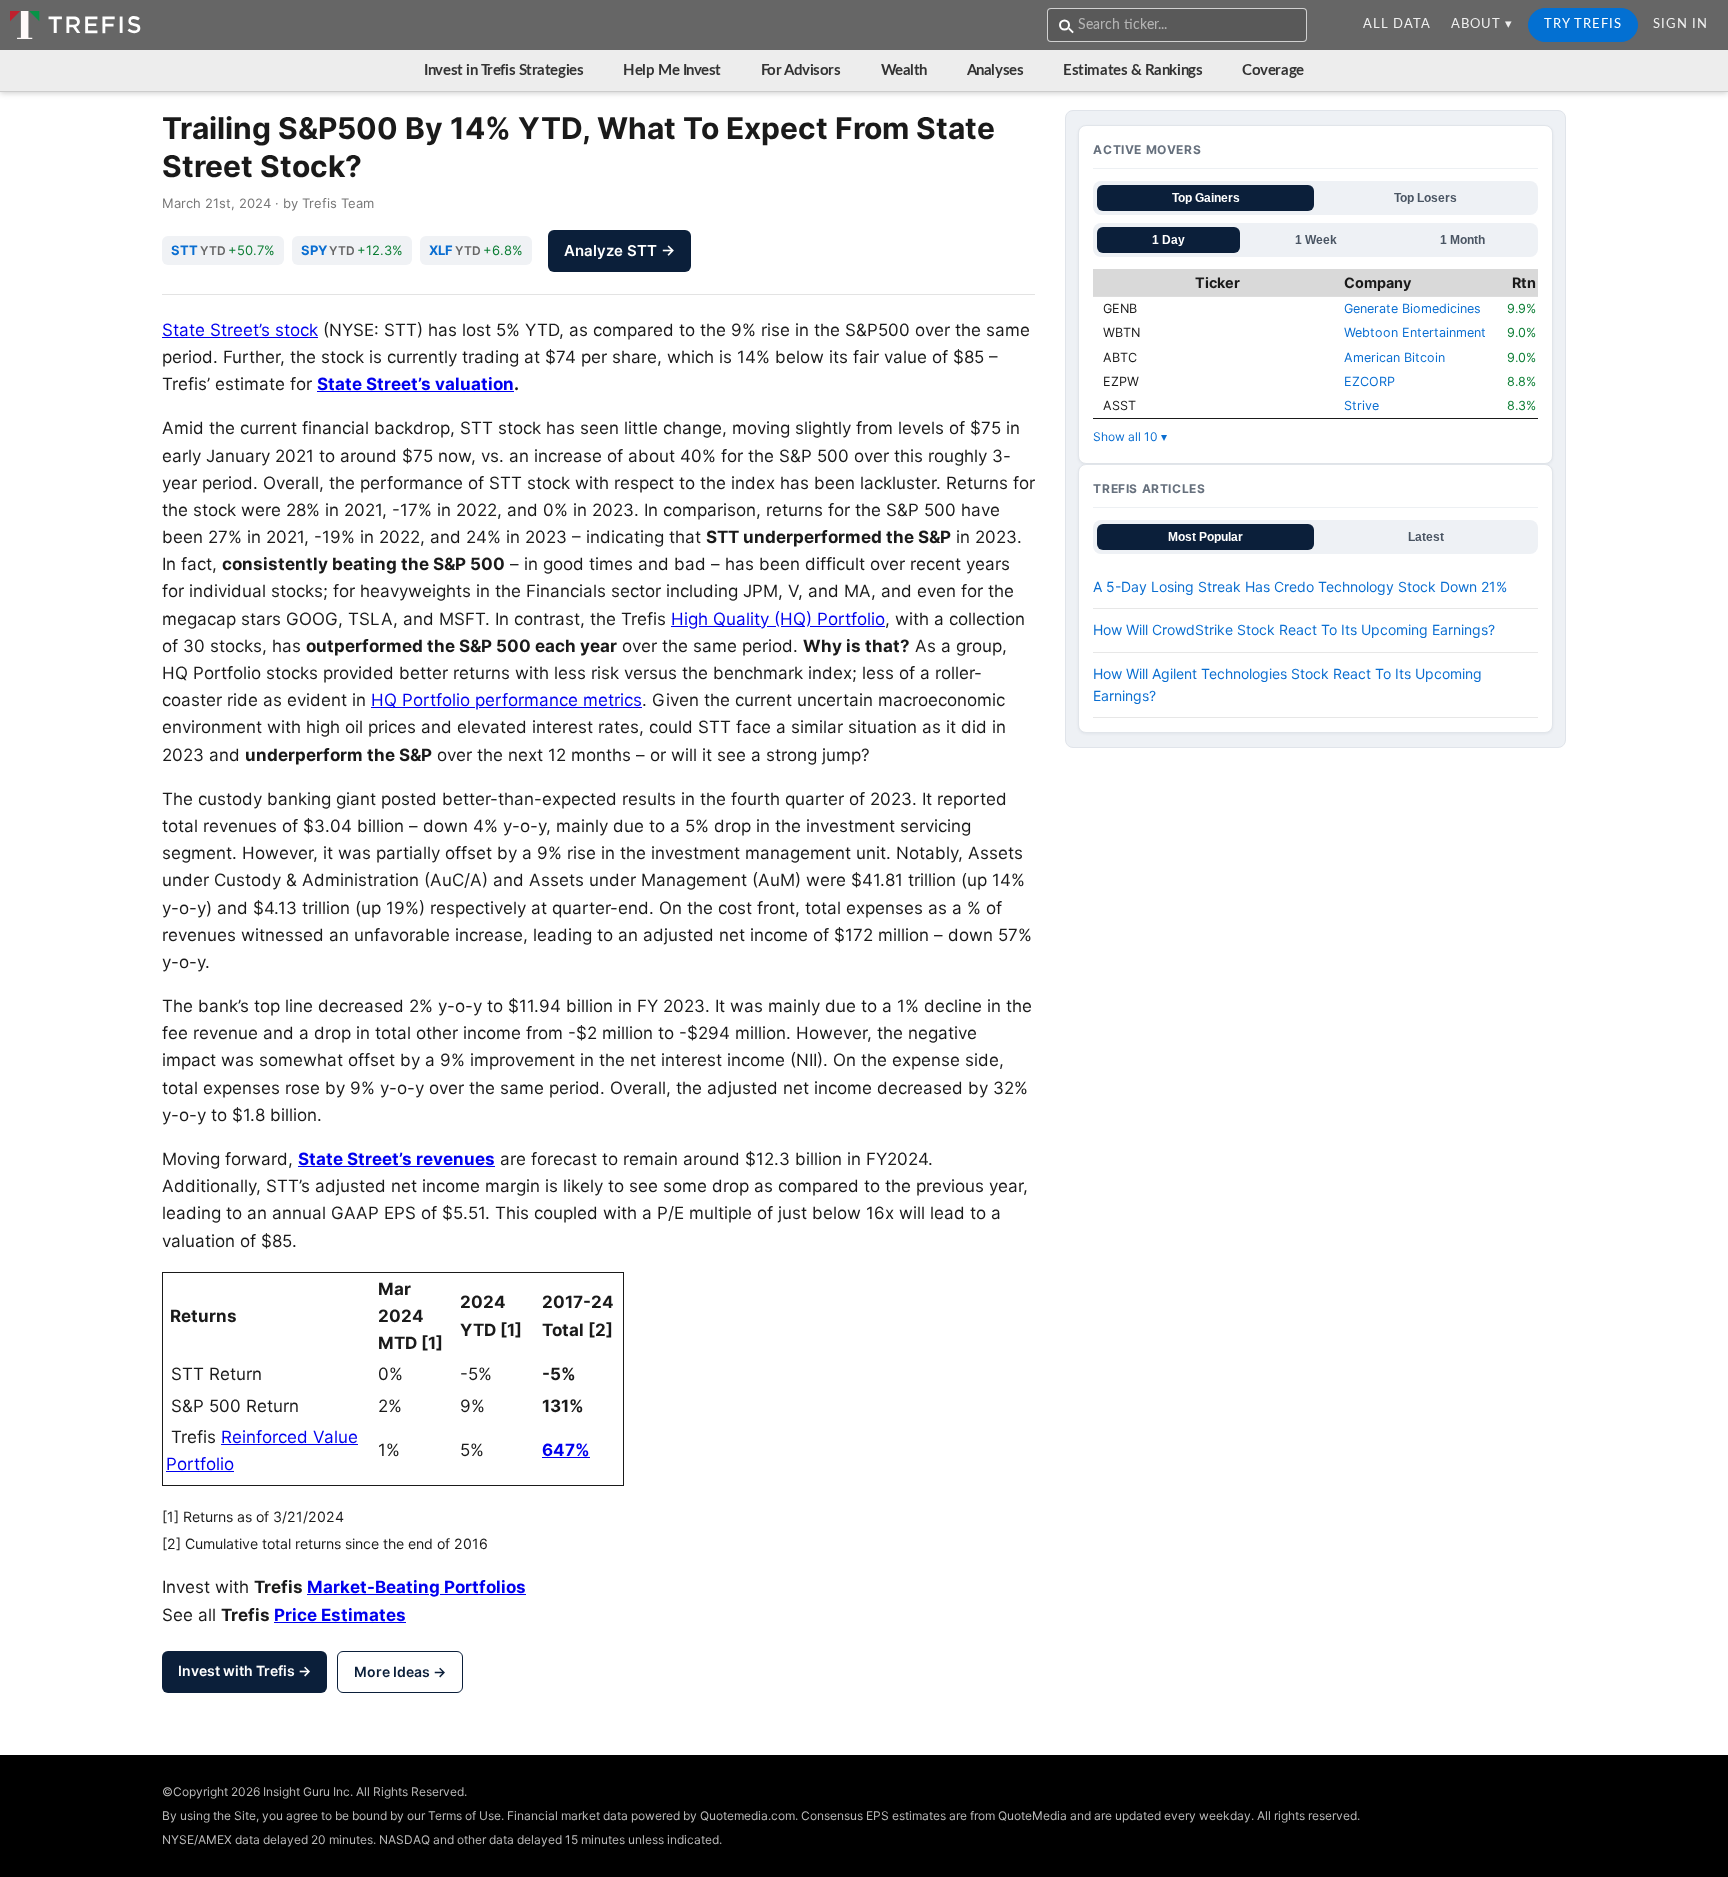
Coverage (1272, 70)
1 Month (1462, 240)
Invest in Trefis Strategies (503, 70)
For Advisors (801, 70)
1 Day (1168, 240)
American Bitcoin (1394, 357)
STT (184, 250)
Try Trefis (1583, 24)
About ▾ (1482, 24)
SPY (314, 250)
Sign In (1680, 24)
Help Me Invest (672, 70)
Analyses (995, 70)
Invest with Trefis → (244, 1670)
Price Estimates (340, 1615)
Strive (1361, 405)
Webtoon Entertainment (1415, 332)
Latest (1426, 537)
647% (566, 1450)
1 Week (1316, 240)
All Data (1397, 24)
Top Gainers (1206, 198)
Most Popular (1205, 537)
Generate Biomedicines (1412, 308)
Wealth (904, 70)
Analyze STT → (619, 250)
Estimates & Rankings (1132, 70)
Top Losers (1425, 198)
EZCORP (1369, 381)
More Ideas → (400, 1671)
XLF (441, 250)
